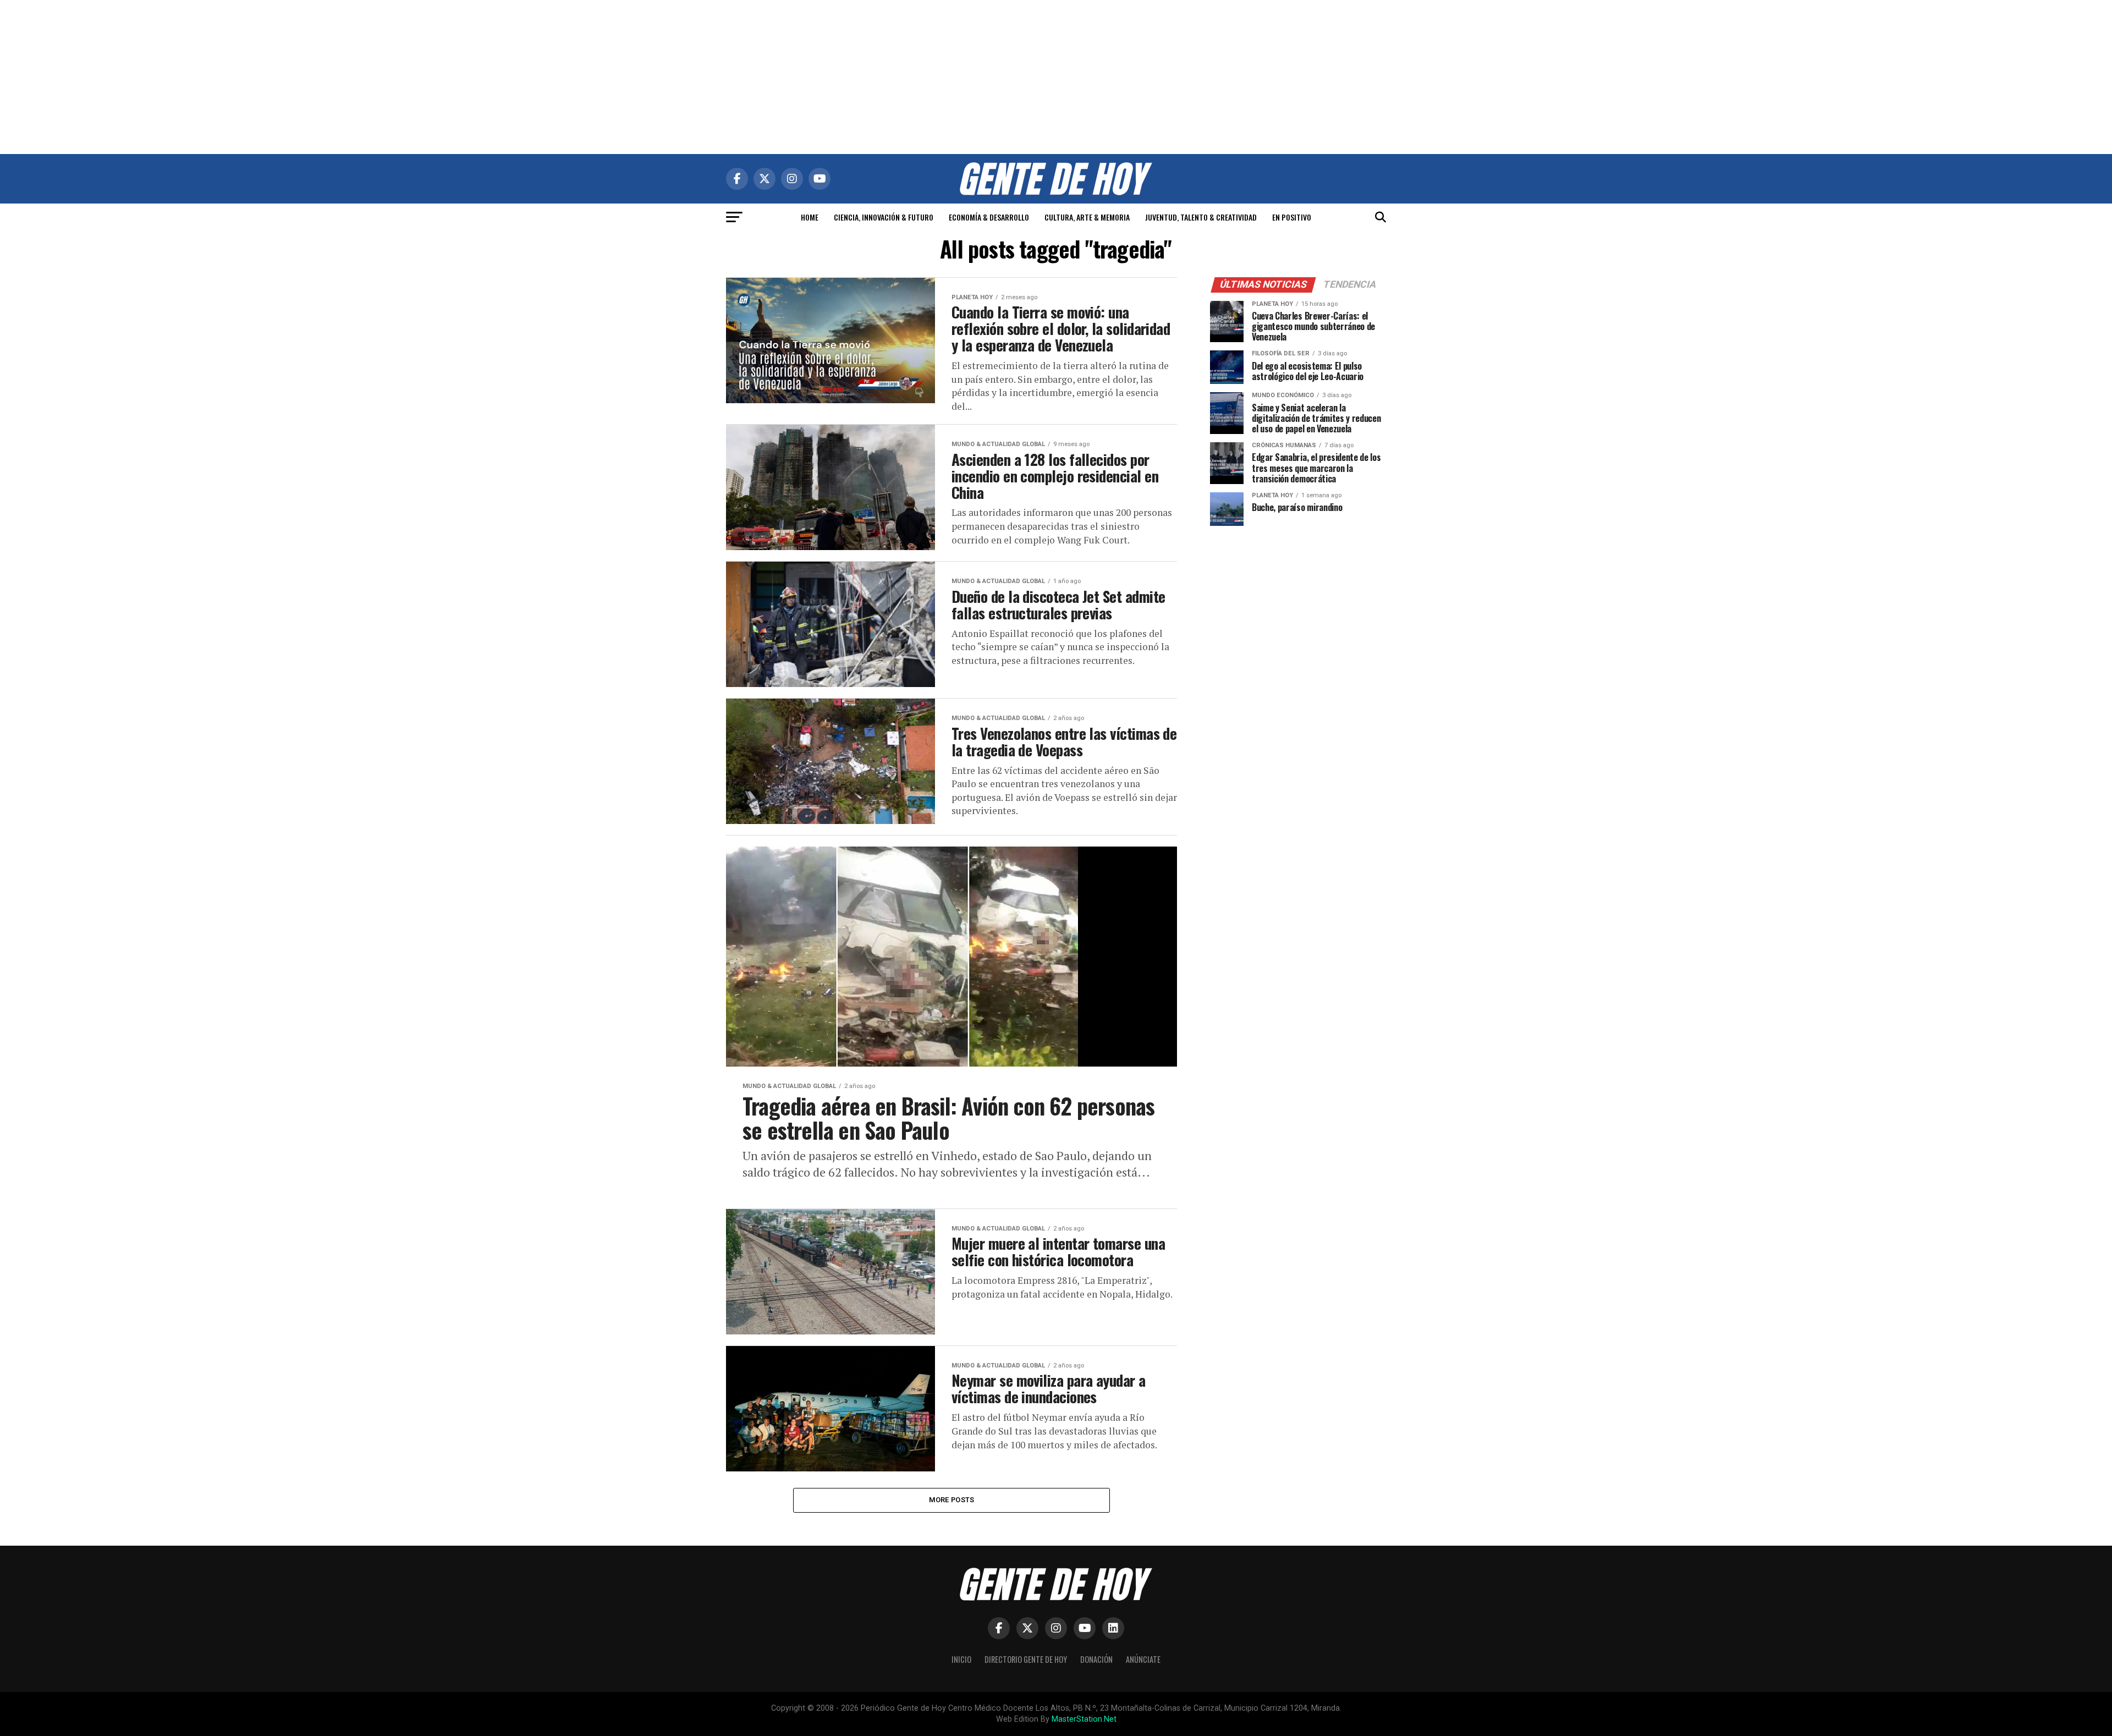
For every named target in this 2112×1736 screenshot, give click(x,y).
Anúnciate (1143, 1659)
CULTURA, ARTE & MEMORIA (1087, 217)
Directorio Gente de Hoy (1026, 1659)
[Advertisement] (1056, 77)
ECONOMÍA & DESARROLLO (989, 217)
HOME (810, 217)
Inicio (961, 1659)
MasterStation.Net (1084, 1719)
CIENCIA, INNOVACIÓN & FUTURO (884, 217)
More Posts (952, 1500)
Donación (1096, 1659)
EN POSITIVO (1292, 217)
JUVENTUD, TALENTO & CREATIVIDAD (1201, 217)
